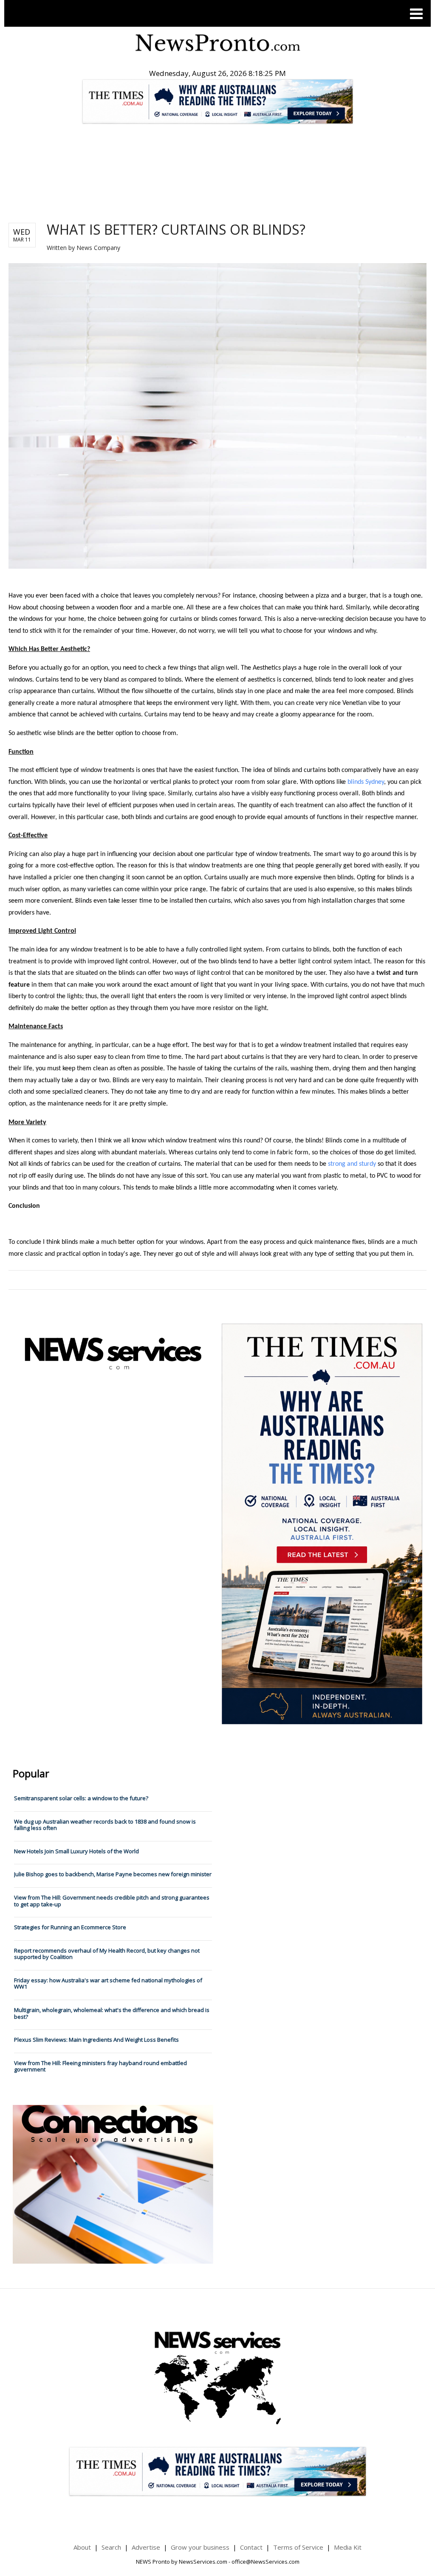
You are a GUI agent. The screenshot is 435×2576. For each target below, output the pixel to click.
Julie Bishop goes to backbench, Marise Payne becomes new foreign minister (113, 1874)
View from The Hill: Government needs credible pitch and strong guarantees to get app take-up (112, 1901)
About (82, 2547)
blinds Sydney (366, 782)
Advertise (146, 2547)
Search (111, 2547)
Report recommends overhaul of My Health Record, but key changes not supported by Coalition (107, 1954)
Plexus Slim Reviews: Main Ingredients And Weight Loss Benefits (96, 2040)
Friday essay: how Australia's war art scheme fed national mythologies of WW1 (108, 1984)
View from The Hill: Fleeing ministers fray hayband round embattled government (100, 2066)
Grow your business (200, 2547)
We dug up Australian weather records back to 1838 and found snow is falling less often (105, 1825)
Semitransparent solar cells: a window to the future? (81, 1798)
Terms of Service (298, 2547)
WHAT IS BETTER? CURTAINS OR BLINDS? (176, 229)
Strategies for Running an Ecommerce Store (70, 1927)
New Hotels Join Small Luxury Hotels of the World (76, 1851)
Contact (251, 2547)
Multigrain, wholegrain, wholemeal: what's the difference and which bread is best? (112, 2013)
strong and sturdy (352, 1164)
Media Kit (348, 2547)
